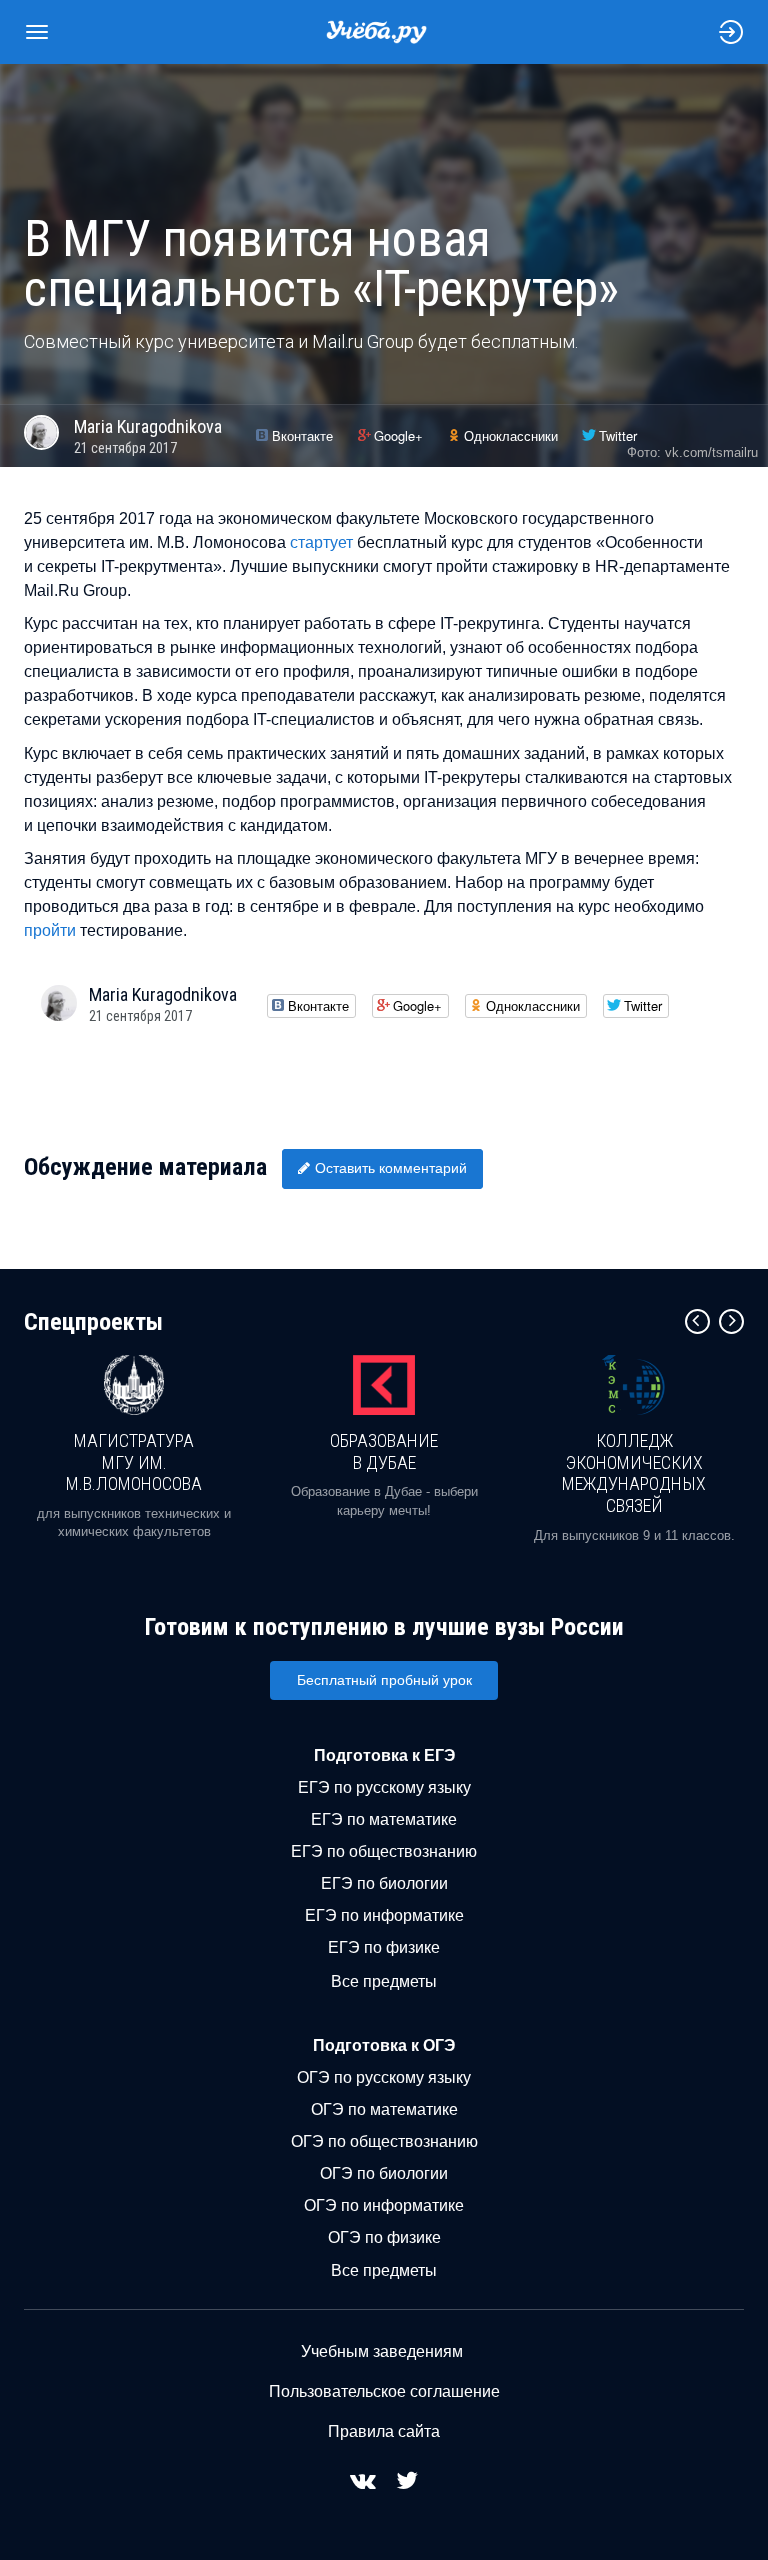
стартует (321, 542)
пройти (50, 930)
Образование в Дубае (384, 1451)
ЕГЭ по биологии (384, 1883)
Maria (148, 426)
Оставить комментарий (391, 1168)
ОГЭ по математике (384, 2109)
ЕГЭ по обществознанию (384, 1851)
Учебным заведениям (382, 2351)
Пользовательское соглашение (384, 2391)
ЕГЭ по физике (384, 1947)
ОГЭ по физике (384, 2237)
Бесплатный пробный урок (384, 1680)
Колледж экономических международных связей (634, 1473)
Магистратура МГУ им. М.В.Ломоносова (134, 1462)
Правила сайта (384, 2431)
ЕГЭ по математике (384, 1819)
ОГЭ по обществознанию (384, 2141)
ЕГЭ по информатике (384, 1915)
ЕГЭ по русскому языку (384, 1787)
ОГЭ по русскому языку (384, 2077)
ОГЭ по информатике (384, 2205)
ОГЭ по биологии (384, 2173)
